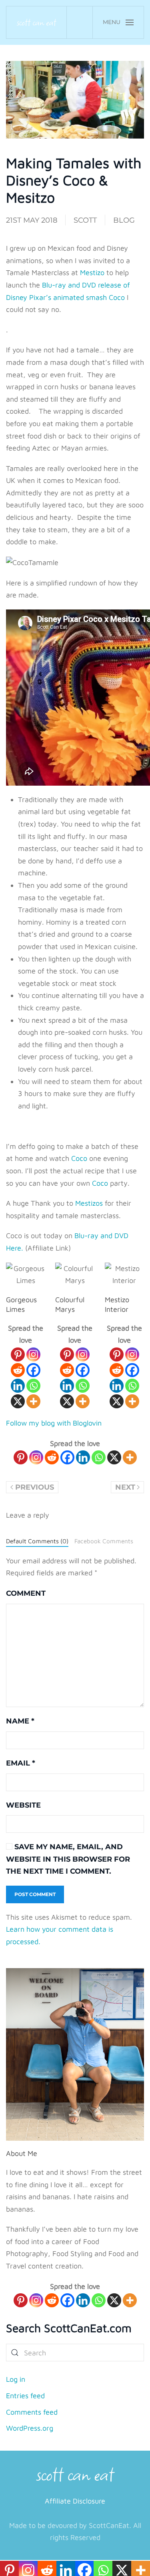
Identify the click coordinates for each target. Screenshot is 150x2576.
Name (20, 1721)
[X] (18, 1401)
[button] (118, 22)
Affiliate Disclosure (75, 2501)
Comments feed (32, 2412)
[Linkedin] (18, 1386)
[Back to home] (37, 22)
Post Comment (35, 1894)
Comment (26, 1593)
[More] (33, 1401)
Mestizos (89, 1203)
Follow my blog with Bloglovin (54, 1423)
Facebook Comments (104, 1541)
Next (125, 1487)
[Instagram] (33, 1354)
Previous (35, 1487)
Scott (85, 220)
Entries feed (25, 2396)
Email (21, 1763)
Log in (16, 2379)
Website (23, 1805)
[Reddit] (18, 1370)
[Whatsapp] (33, 1386)
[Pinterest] (18, 1354)
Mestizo (92, 272)
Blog (124, 220)
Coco (79, 1158)
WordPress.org (30, 2428)
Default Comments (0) (37, 1541)
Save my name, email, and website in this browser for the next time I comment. (68, 1859)
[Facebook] (33, 1370)
